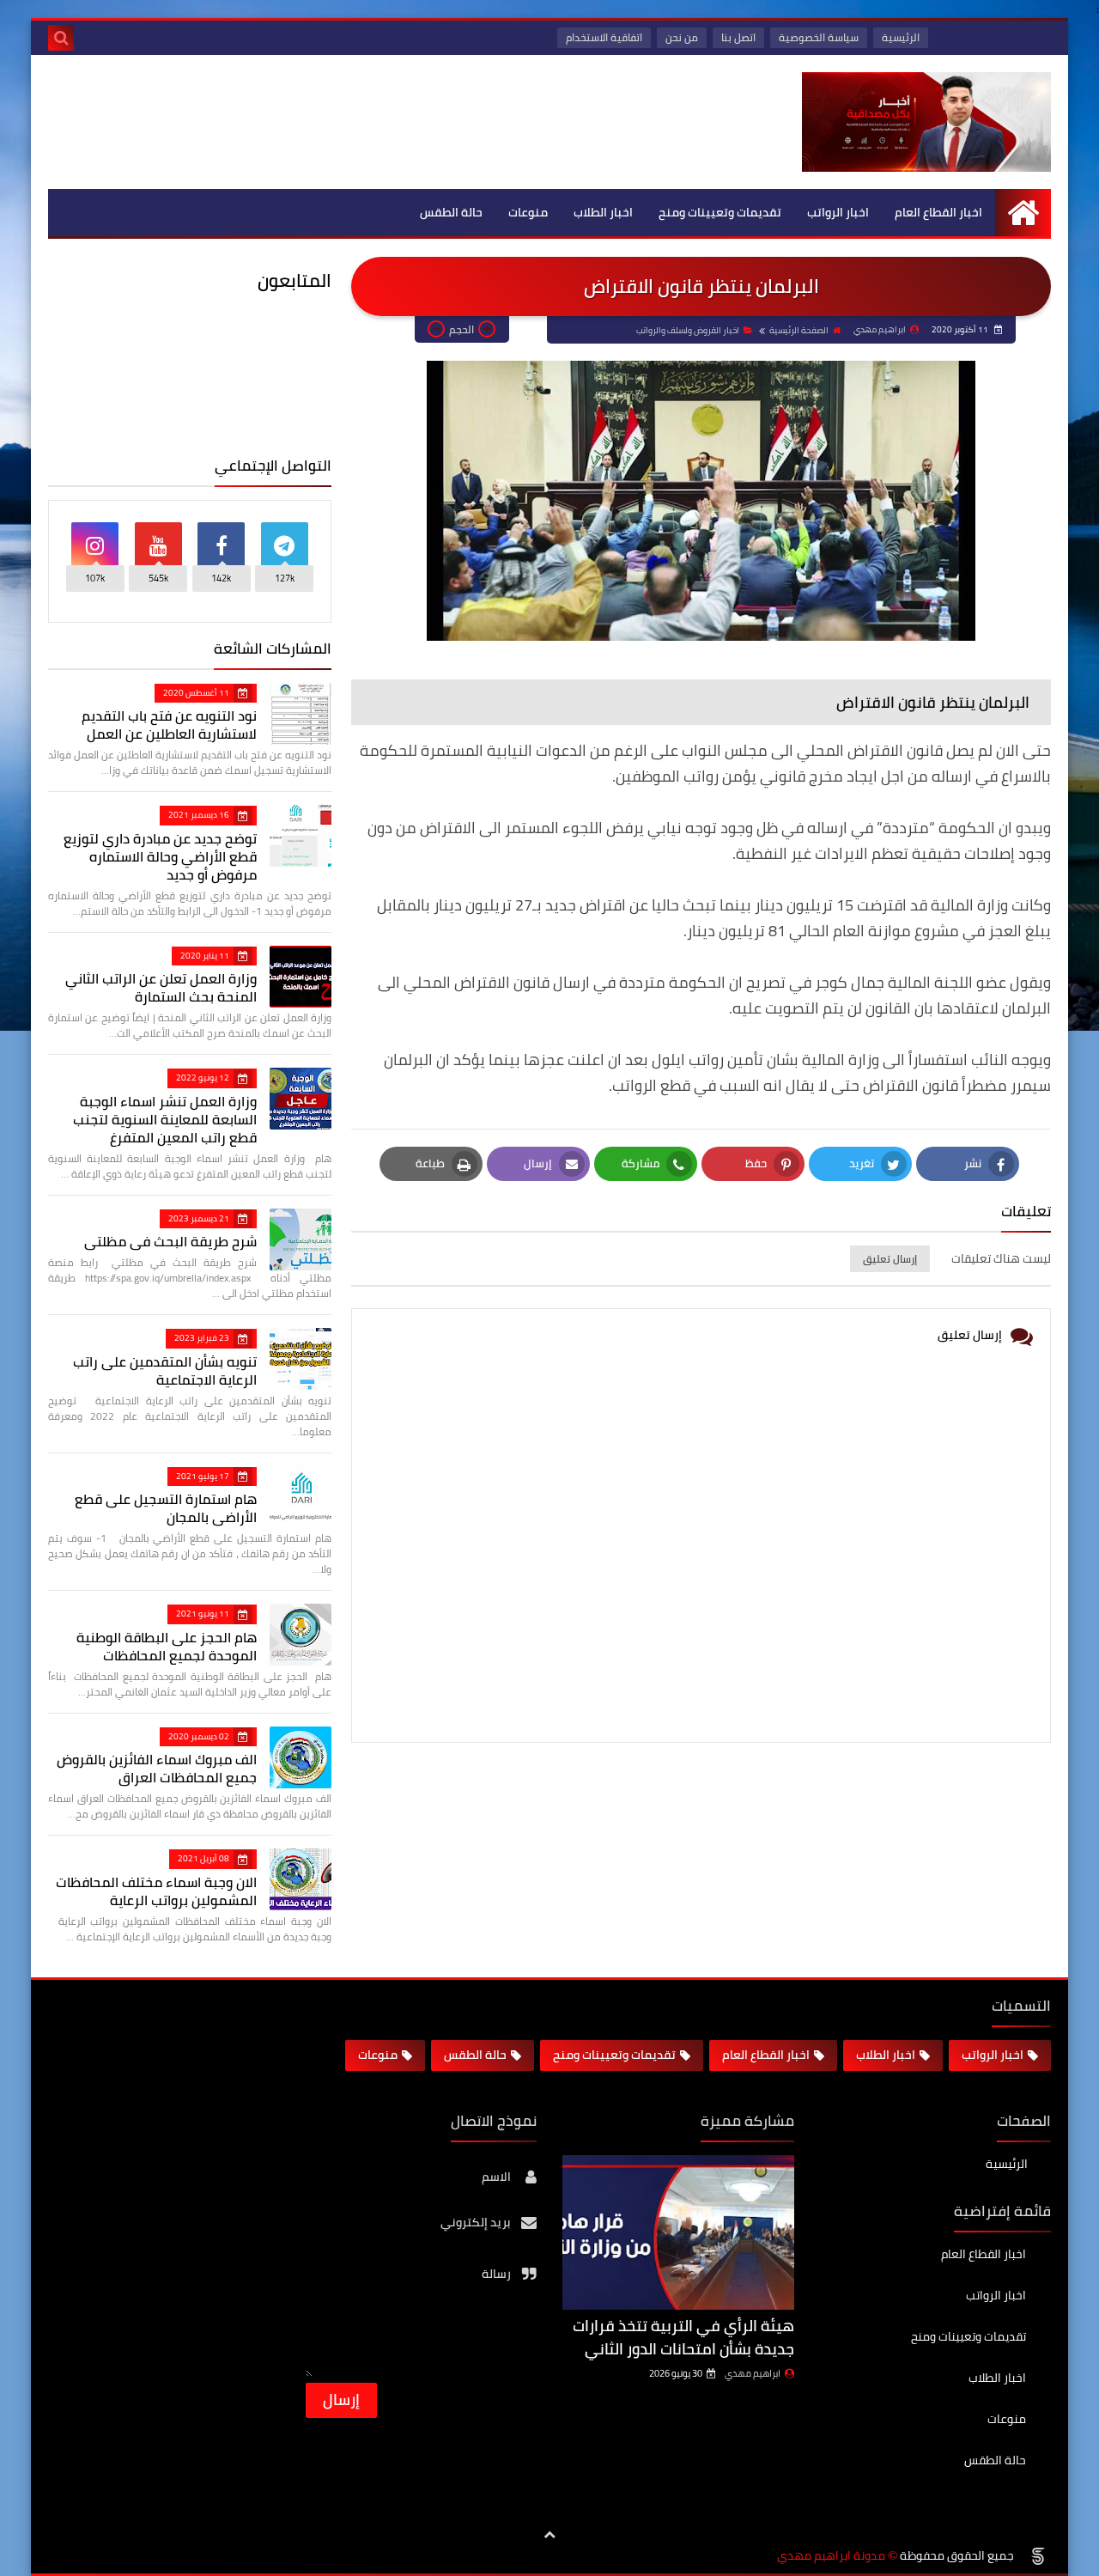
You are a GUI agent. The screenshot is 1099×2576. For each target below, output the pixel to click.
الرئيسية (901, 37)
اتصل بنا (738, 37)
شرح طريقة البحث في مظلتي (170, 1241)
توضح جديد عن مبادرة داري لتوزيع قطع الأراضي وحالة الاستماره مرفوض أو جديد (160, 856)
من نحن (682, 37)
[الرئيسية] (1023, 213)
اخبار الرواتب (838, 212)
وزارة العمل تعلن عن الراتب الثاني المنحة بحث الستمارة (161, 987)
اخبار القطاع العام (938, 212)
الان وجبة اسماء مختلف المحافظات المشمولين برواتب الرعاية (156, 1891)
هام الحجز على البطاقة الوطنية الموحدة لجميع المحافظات (167, 1646)
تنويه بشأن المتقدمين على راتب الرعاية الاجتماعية (165, 1370)
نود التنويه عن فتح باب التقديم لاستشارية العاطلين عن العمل (169, 725)
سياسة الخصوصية (819, 37)
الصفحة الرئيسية (799, 330)
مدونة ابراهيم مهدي (831, 2556)
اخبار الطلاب (603, 212)
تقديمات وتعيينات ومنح (720, 212)
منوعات (528, 212)
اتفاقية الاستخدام (604, 37)
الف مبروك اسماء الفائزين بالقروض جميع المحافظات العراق (157, 1768)
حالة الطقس (451, 212)
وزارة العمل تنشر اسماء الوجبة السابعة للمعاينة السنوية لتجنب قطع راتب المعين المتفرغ (165, 1119)
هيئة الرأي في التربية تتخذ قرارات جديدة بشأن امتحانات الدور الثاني (683, 2337)
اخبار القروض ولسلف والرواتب (688, 330)
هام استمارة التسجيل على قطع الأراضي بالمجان (166, 1508)
